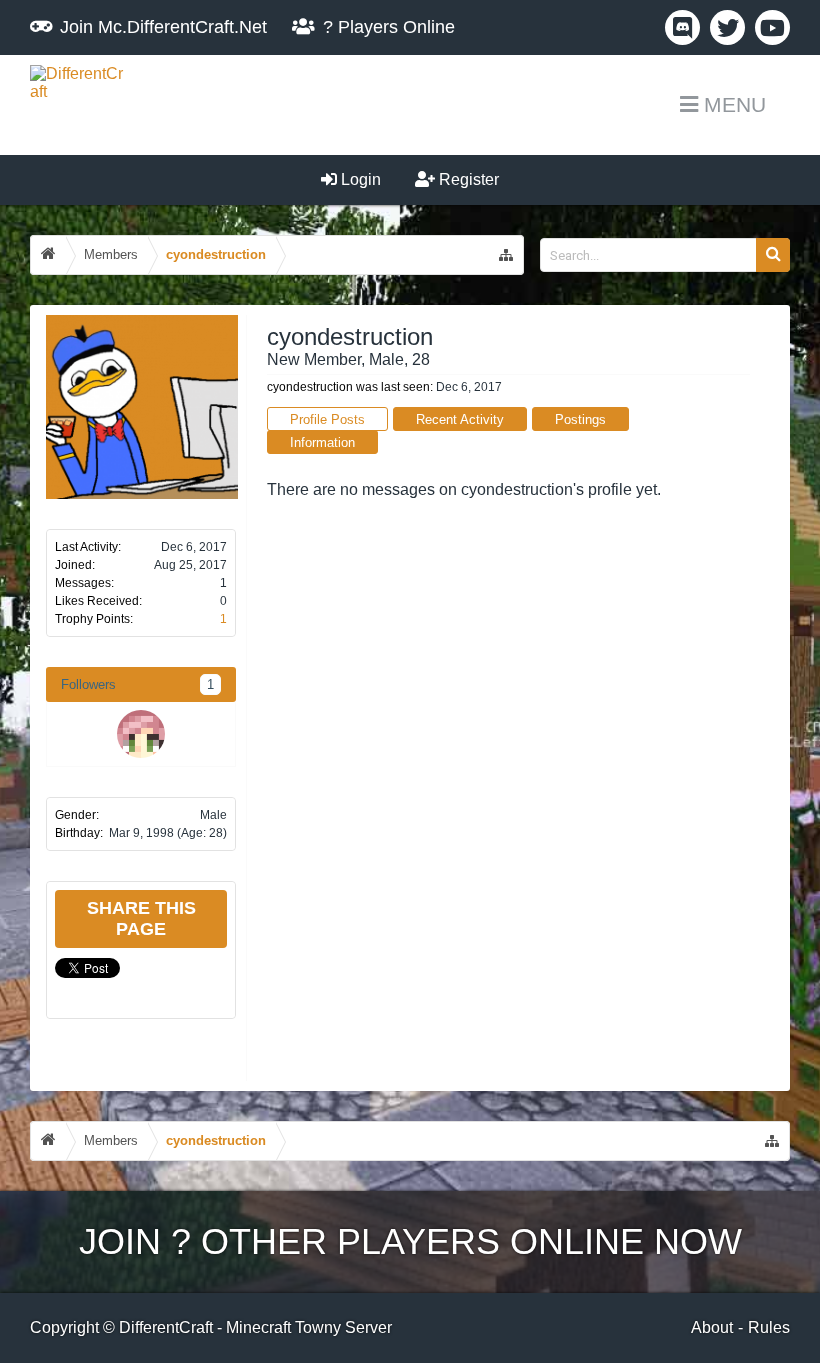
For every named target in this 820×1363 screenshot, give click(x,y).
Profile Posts (327, 419)
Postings (580, 419)
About (712, 1327)
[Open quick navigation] (506, 255)
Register (467, 179)
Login (359, 179)
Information (322, 442)
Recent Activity (460, 419)
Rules (769, 1327)
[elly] (141, 734)
